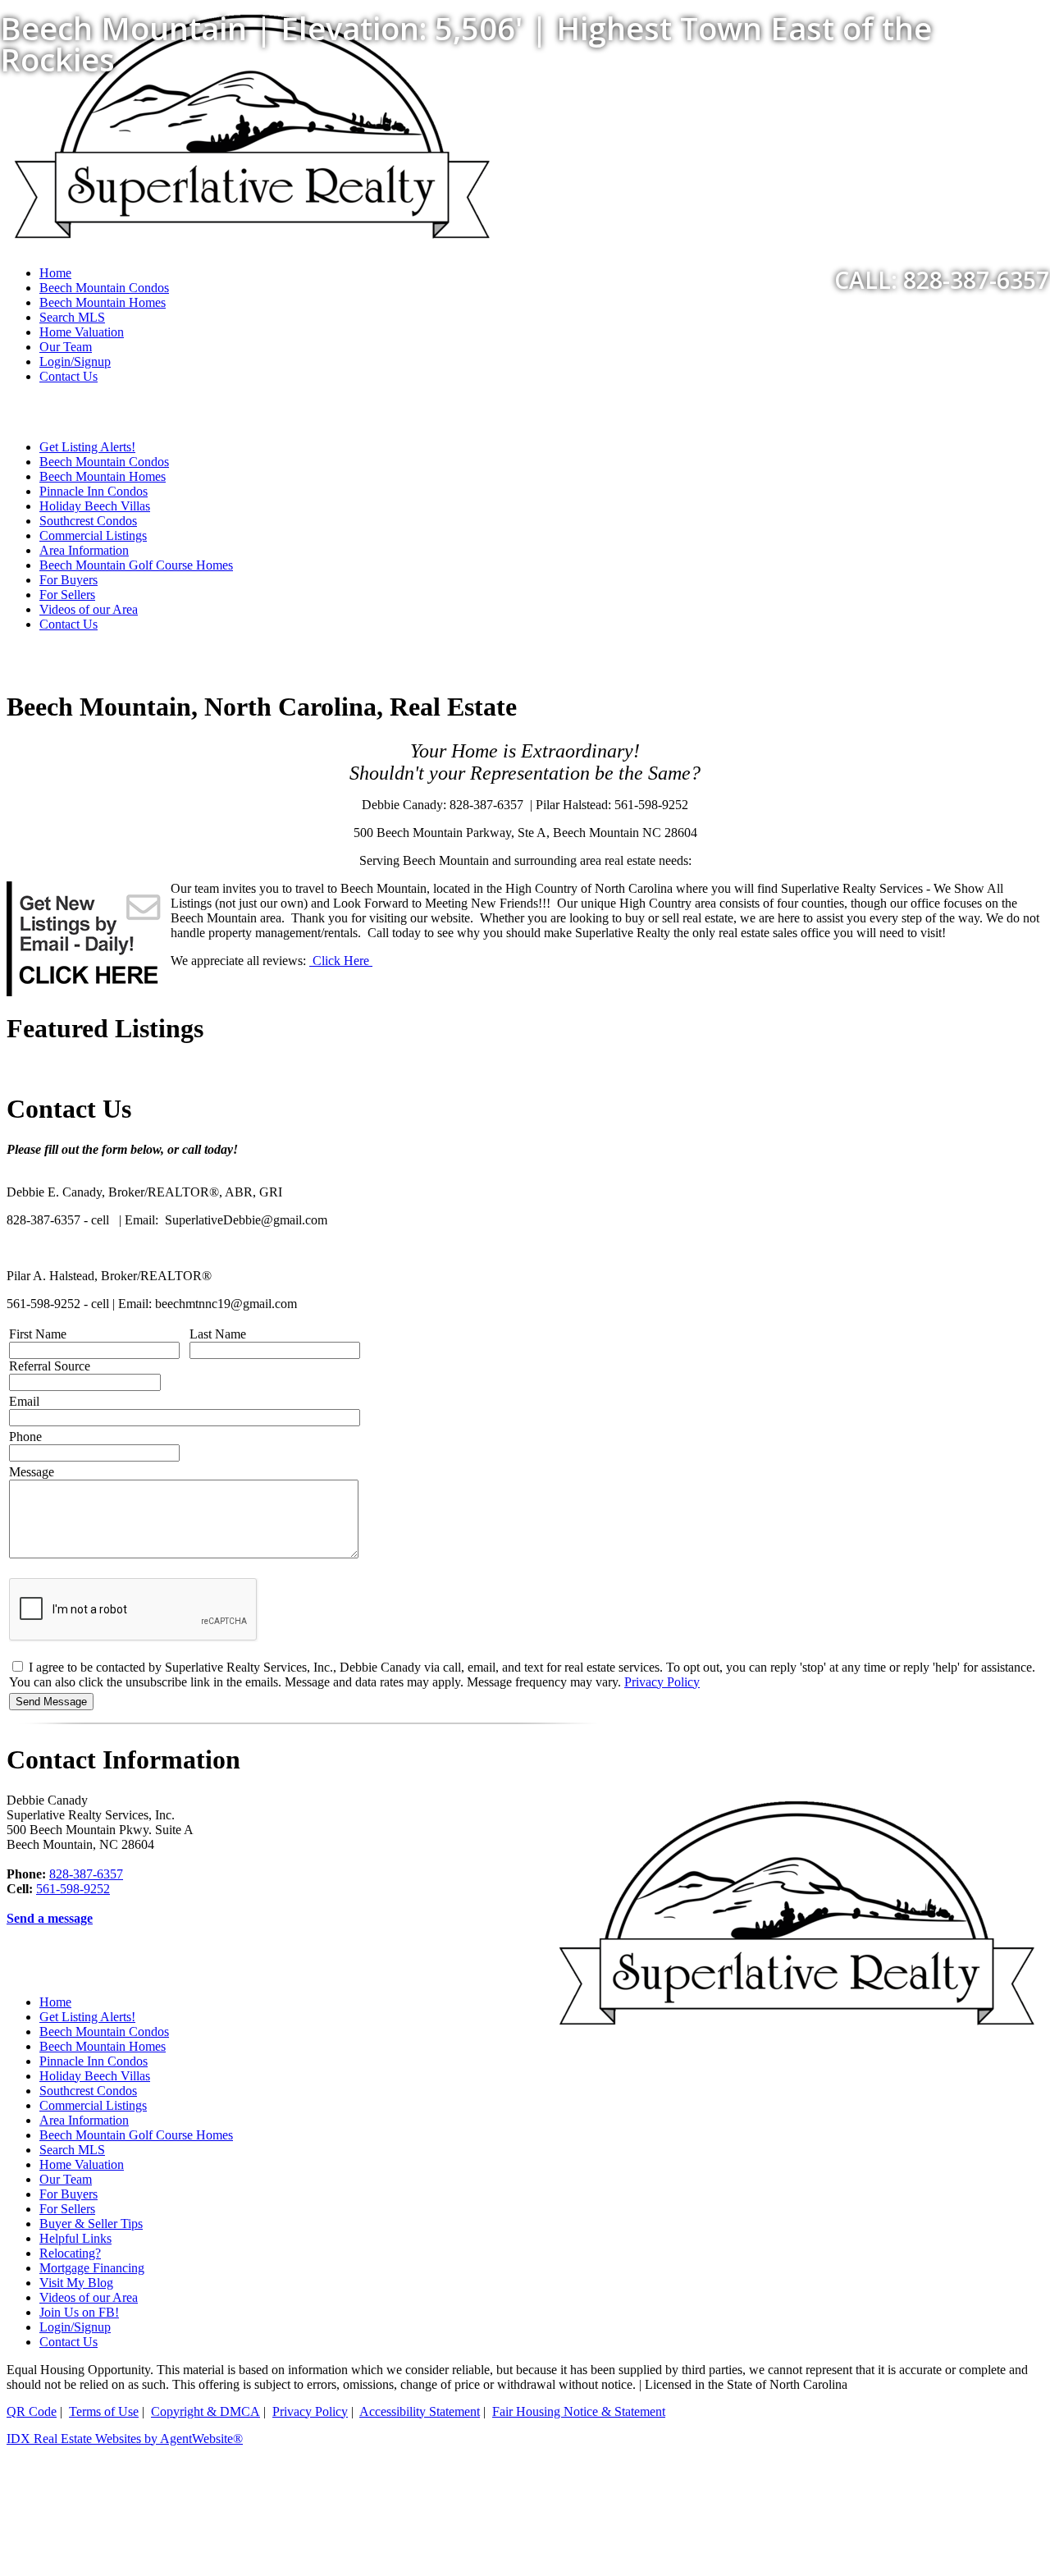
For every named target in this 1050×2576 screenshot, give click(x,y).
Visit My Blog (76, 2283)
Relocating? (70, 2253)
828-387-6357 (86, 1874)
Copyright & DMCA (205, 2411)
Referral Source (50, 1366)
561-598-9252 (73, 1889)
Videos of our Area (89, 609)
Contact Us (68, 376)
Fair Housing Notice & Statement (579, 2411)
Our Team (66, 347)
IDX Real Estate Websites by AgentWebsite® (125, 2439)
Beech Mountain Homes (103, 476)
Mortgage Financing (92, 2268)
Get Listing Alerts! (87, 447)
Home (55, 2002)
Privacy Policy (662, 1682)
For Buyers (68, 580)
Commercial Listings (93, 535)
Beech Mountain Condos (104, 462)
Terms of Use (104, 2411)
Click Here (341, 961)
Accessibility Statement (420, 2411)
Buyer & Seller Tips (91, 2224)
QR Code (32, 2411)
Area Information (84, 550)
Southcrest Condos (88, 521)
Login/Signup (75, 361)
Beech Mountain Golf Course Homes (136, 565)
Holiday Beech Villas (95, 506)
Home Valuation (82, 332)
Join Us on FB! (79, 2312)
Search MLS (72, 317)
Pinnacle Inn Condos (94, 491)
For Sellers (67, 595)
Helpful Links (75, 2238)
